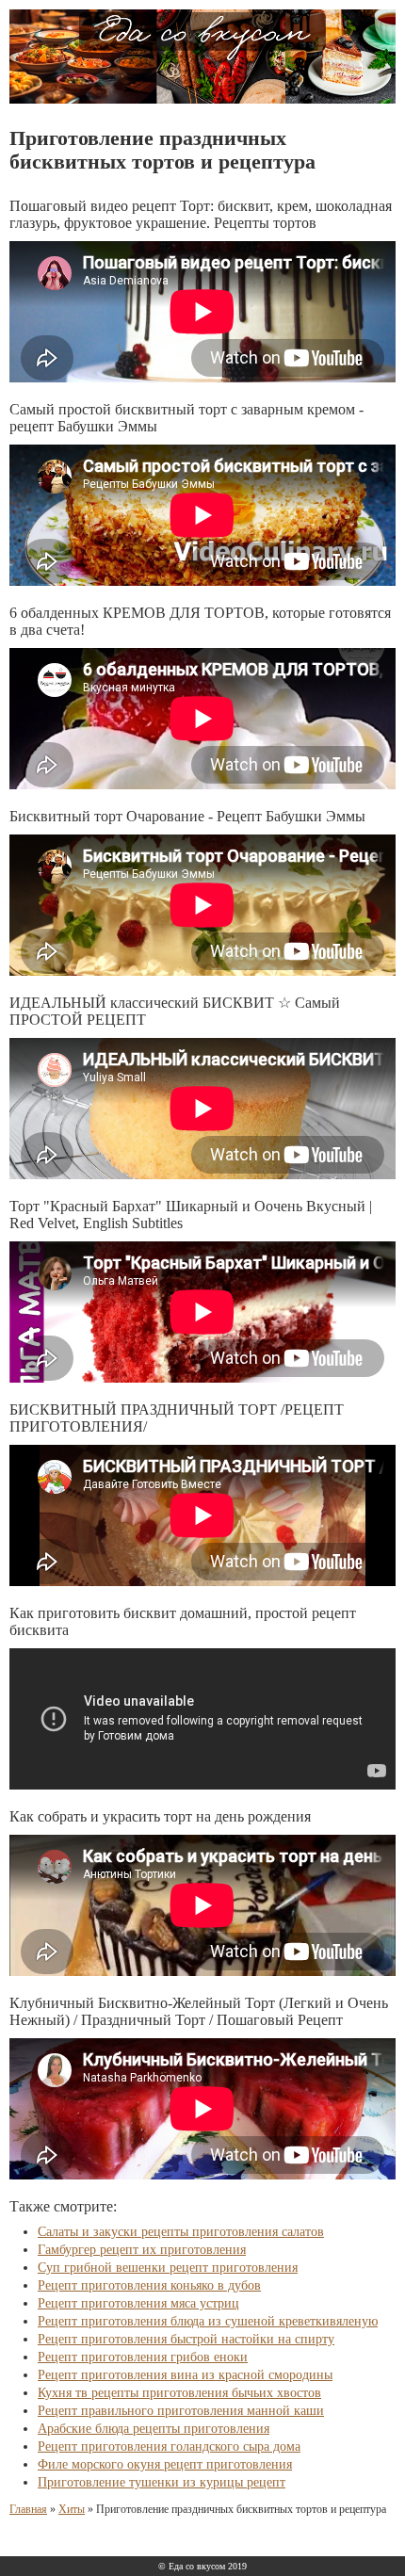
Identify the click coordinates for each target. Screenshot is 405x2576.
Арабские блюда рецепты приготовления (154, 2429)
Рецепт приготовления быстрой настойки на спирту (186, 2339)
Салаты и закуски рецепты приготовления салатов (181, 2232)
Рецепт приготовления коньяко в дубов (149, 2285)
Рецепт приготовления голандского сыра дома (169, 2446)
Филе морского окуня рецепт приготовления (165, 2464)
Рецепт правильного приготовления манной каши (181, 2411)
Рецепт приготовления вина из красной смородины (185, 2375)
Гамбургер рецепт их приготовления (142, 2250)
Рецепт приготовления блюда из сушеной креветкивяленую (208, 2321)
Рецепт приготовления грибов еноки (143, 2357)
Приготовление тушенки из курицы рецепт (162, 2482)
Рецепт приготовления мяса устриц (138, 2303)
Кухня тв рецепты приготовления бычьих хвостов (179, 2393)
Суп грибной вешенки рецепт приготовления (168, 2268)
